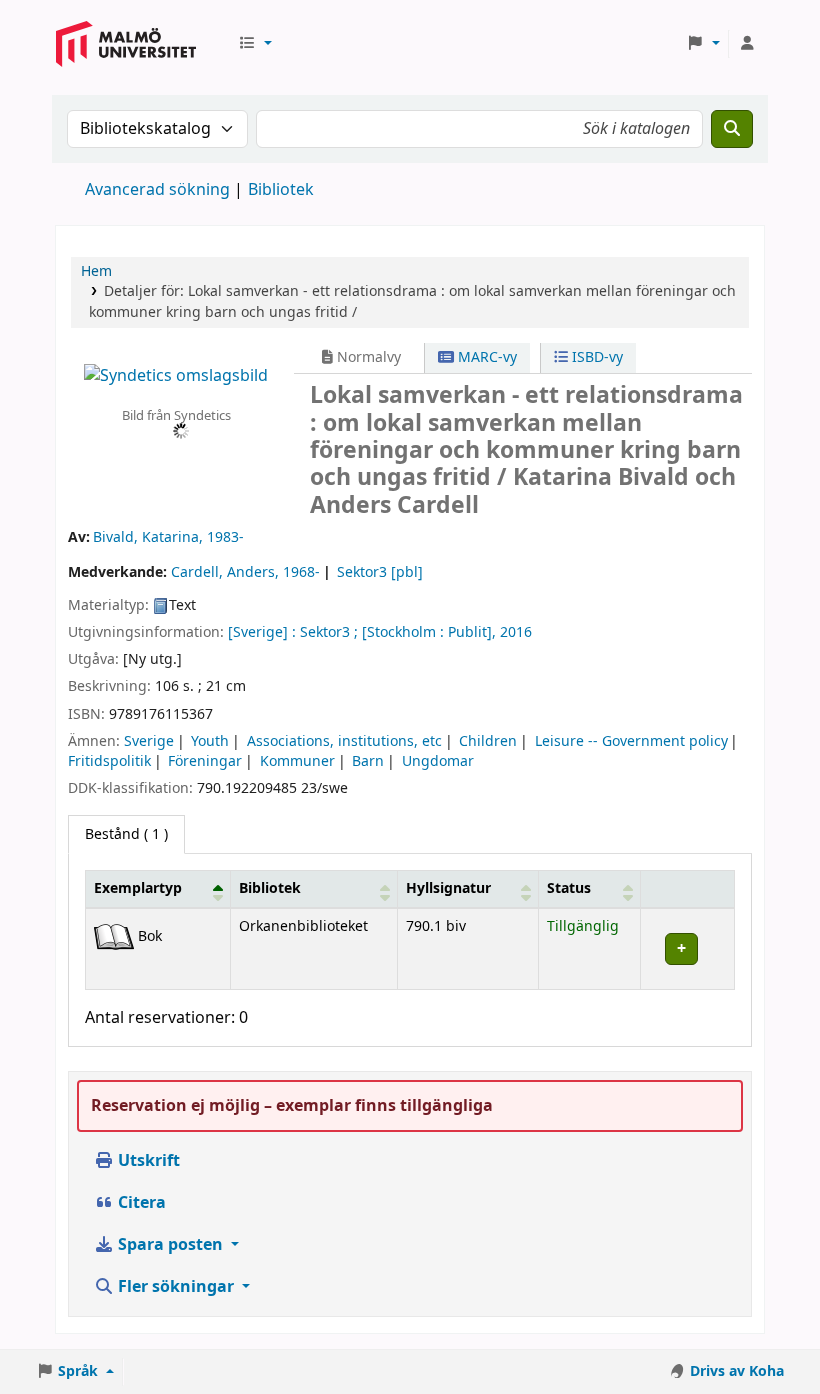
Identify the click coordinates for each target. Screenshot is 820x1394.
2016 (516, 632)
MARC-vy (485, 357)
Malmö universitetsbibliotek (126, 62)
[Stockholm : (403, 632)
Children (488, 741)
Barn (368, 761)
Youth (210, 741)
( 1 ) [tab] (126, 834)
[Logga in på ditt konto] (747, 44)
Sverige (149, 741)
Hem (96, 271)
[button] (255, 44)
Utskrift (147, 1161)
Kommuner (297, 761)
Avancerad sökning (157, 190)
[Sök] (732, 129)
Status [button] (569, 888)
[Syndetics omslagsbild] (176, 376)
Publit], (472, 632)
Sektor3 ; (329, 632)
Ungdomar (438, 761)
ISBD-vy (595, 357)
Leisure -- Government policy (631, 741)
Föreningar (205, 761)
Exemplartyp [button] (138, 888)
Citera (140, 1203)
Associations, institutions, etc (344, 741)
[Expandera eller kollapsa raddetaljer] (687, 948)
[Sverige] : (262, 632)
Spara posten (170, 1245)
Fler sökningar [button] (176, 1287)
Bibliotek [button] (270, 888)
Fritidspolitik (109, 761)
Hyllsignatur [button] (448, 888)
